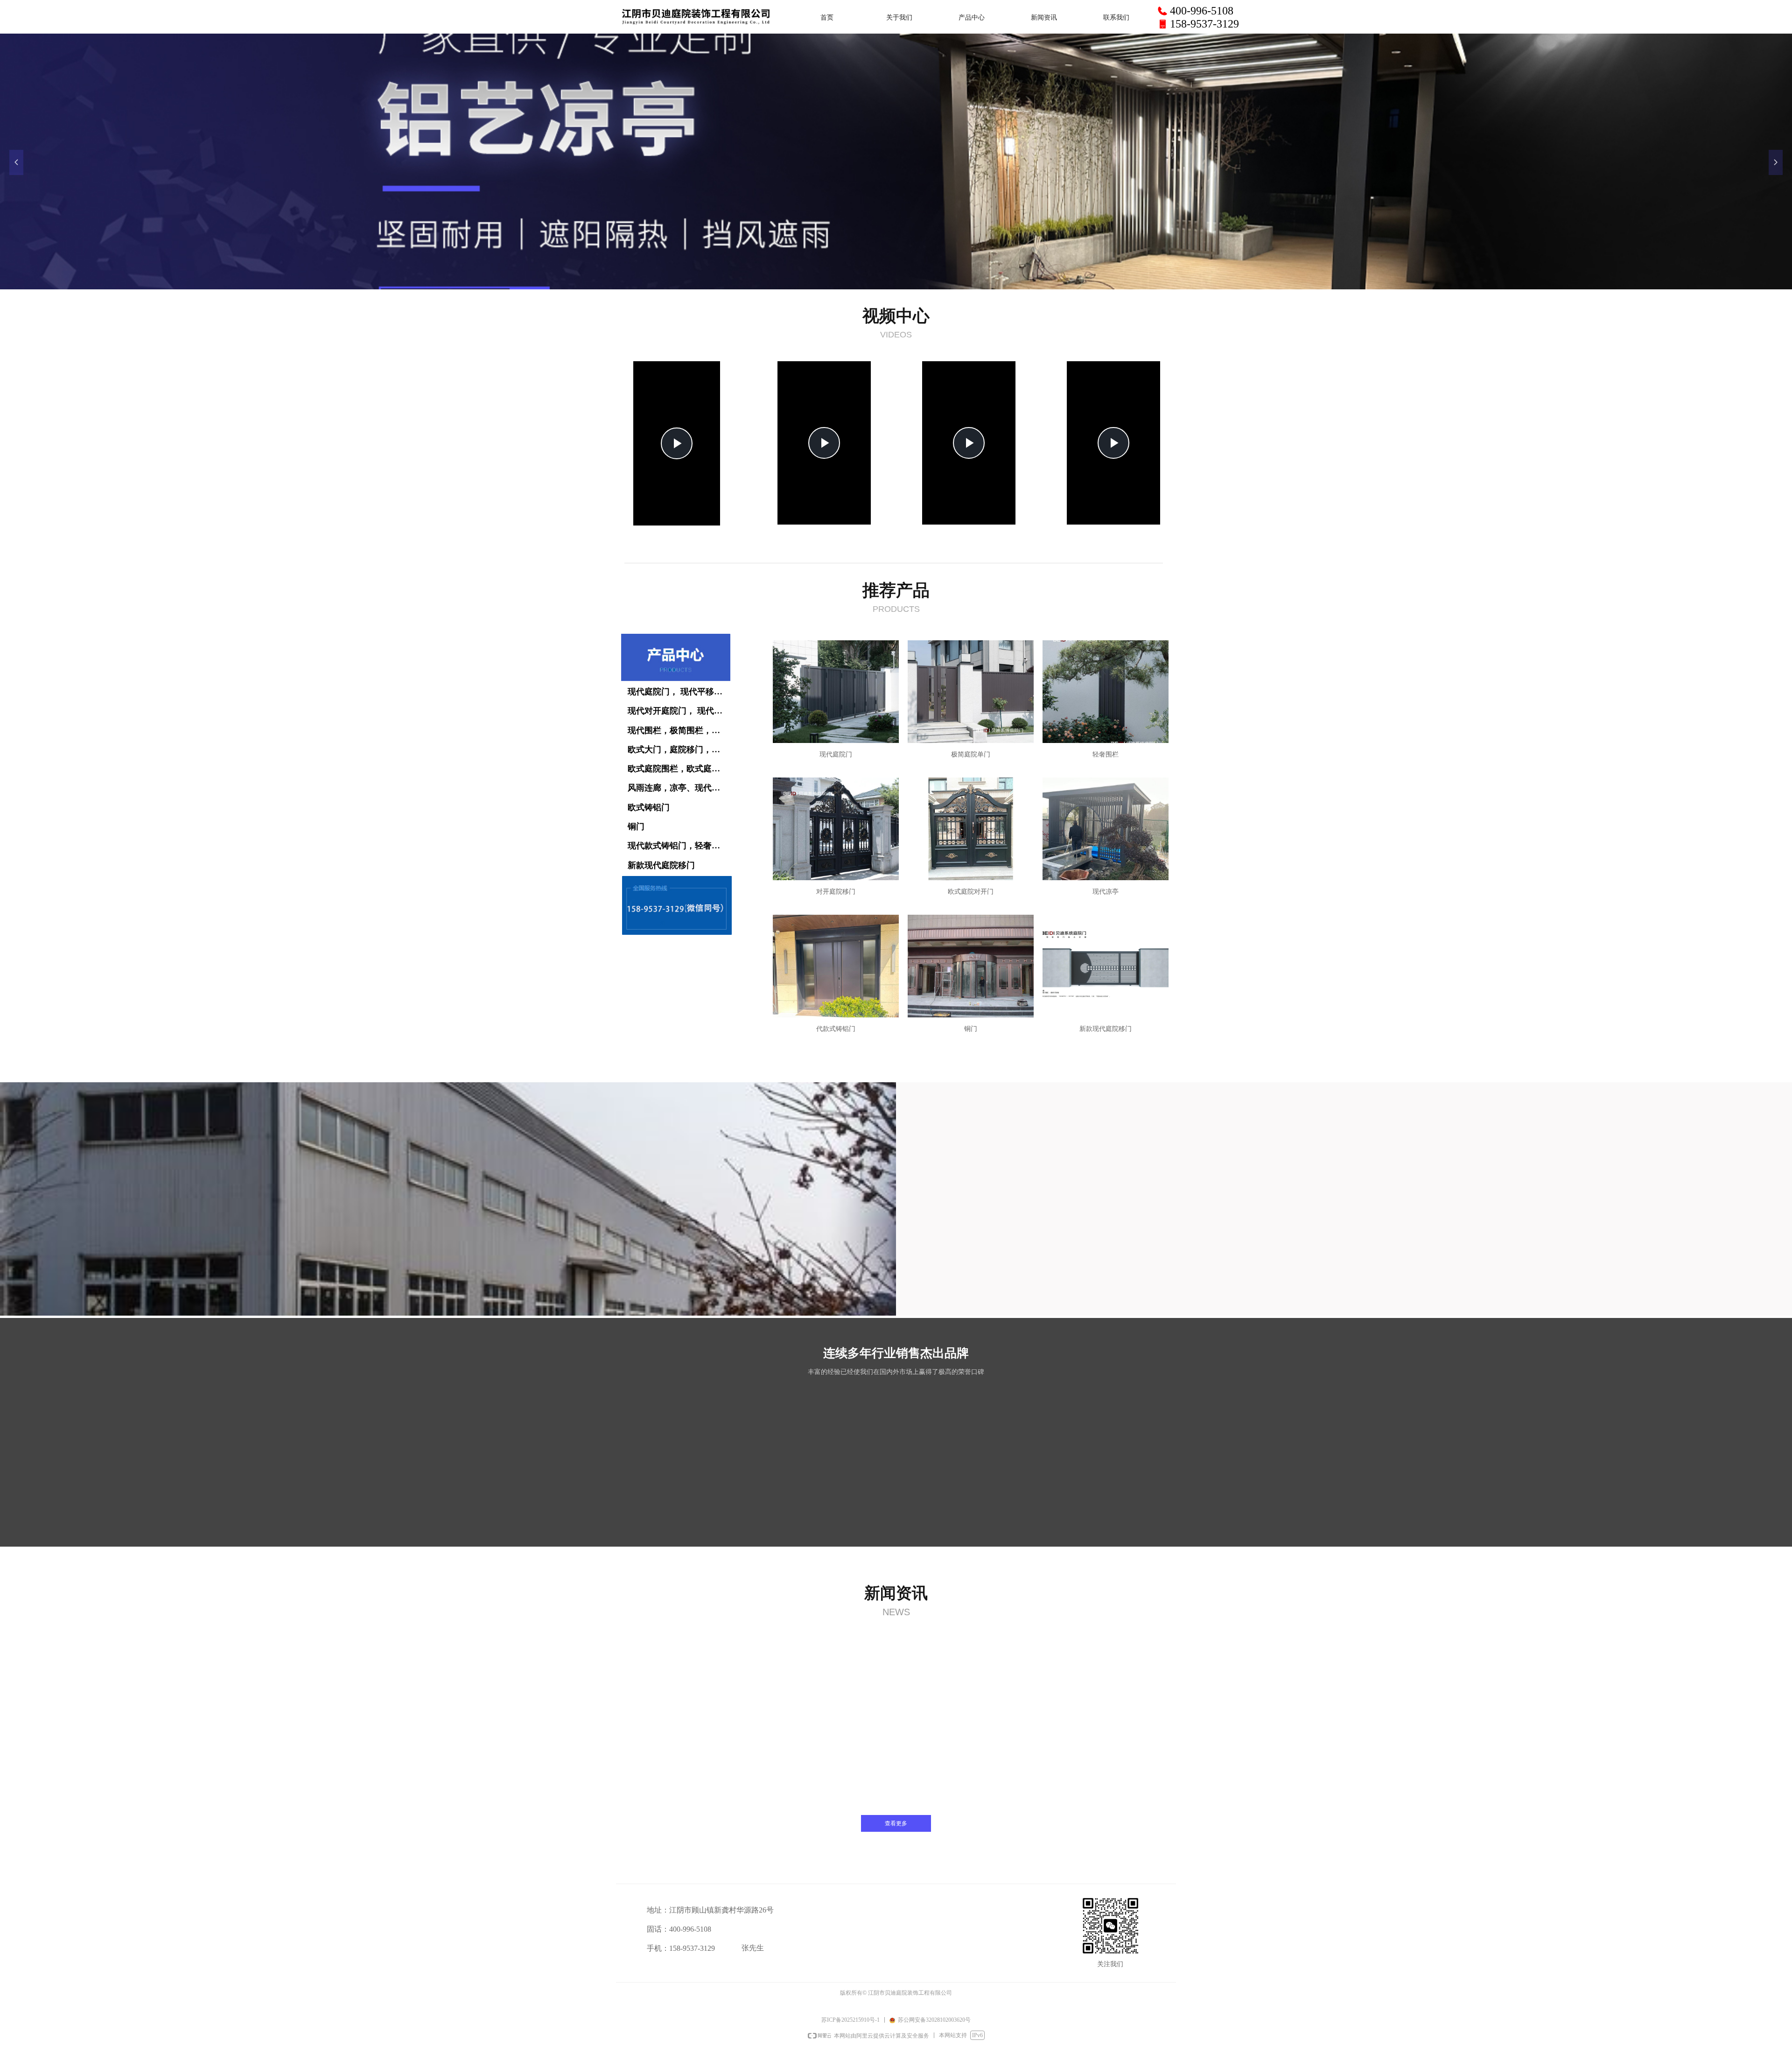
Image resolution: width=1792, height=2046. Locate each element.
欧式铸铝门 (649, 807)
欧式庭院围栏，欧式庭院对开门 (680, 769)
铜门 (636, 827)
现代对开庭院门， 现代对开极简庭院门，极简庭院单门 (680, 711)
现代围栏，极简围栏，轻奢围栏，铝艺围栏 (680, 730)
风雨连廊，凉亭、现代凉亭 (678, 788)
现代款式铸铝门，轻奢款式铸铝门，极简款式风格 (680, 846)
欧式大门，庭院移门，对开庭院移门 (680, 750)
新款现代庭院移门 (661, 865)
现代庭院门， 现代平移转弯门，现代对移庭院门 (680, 692)
